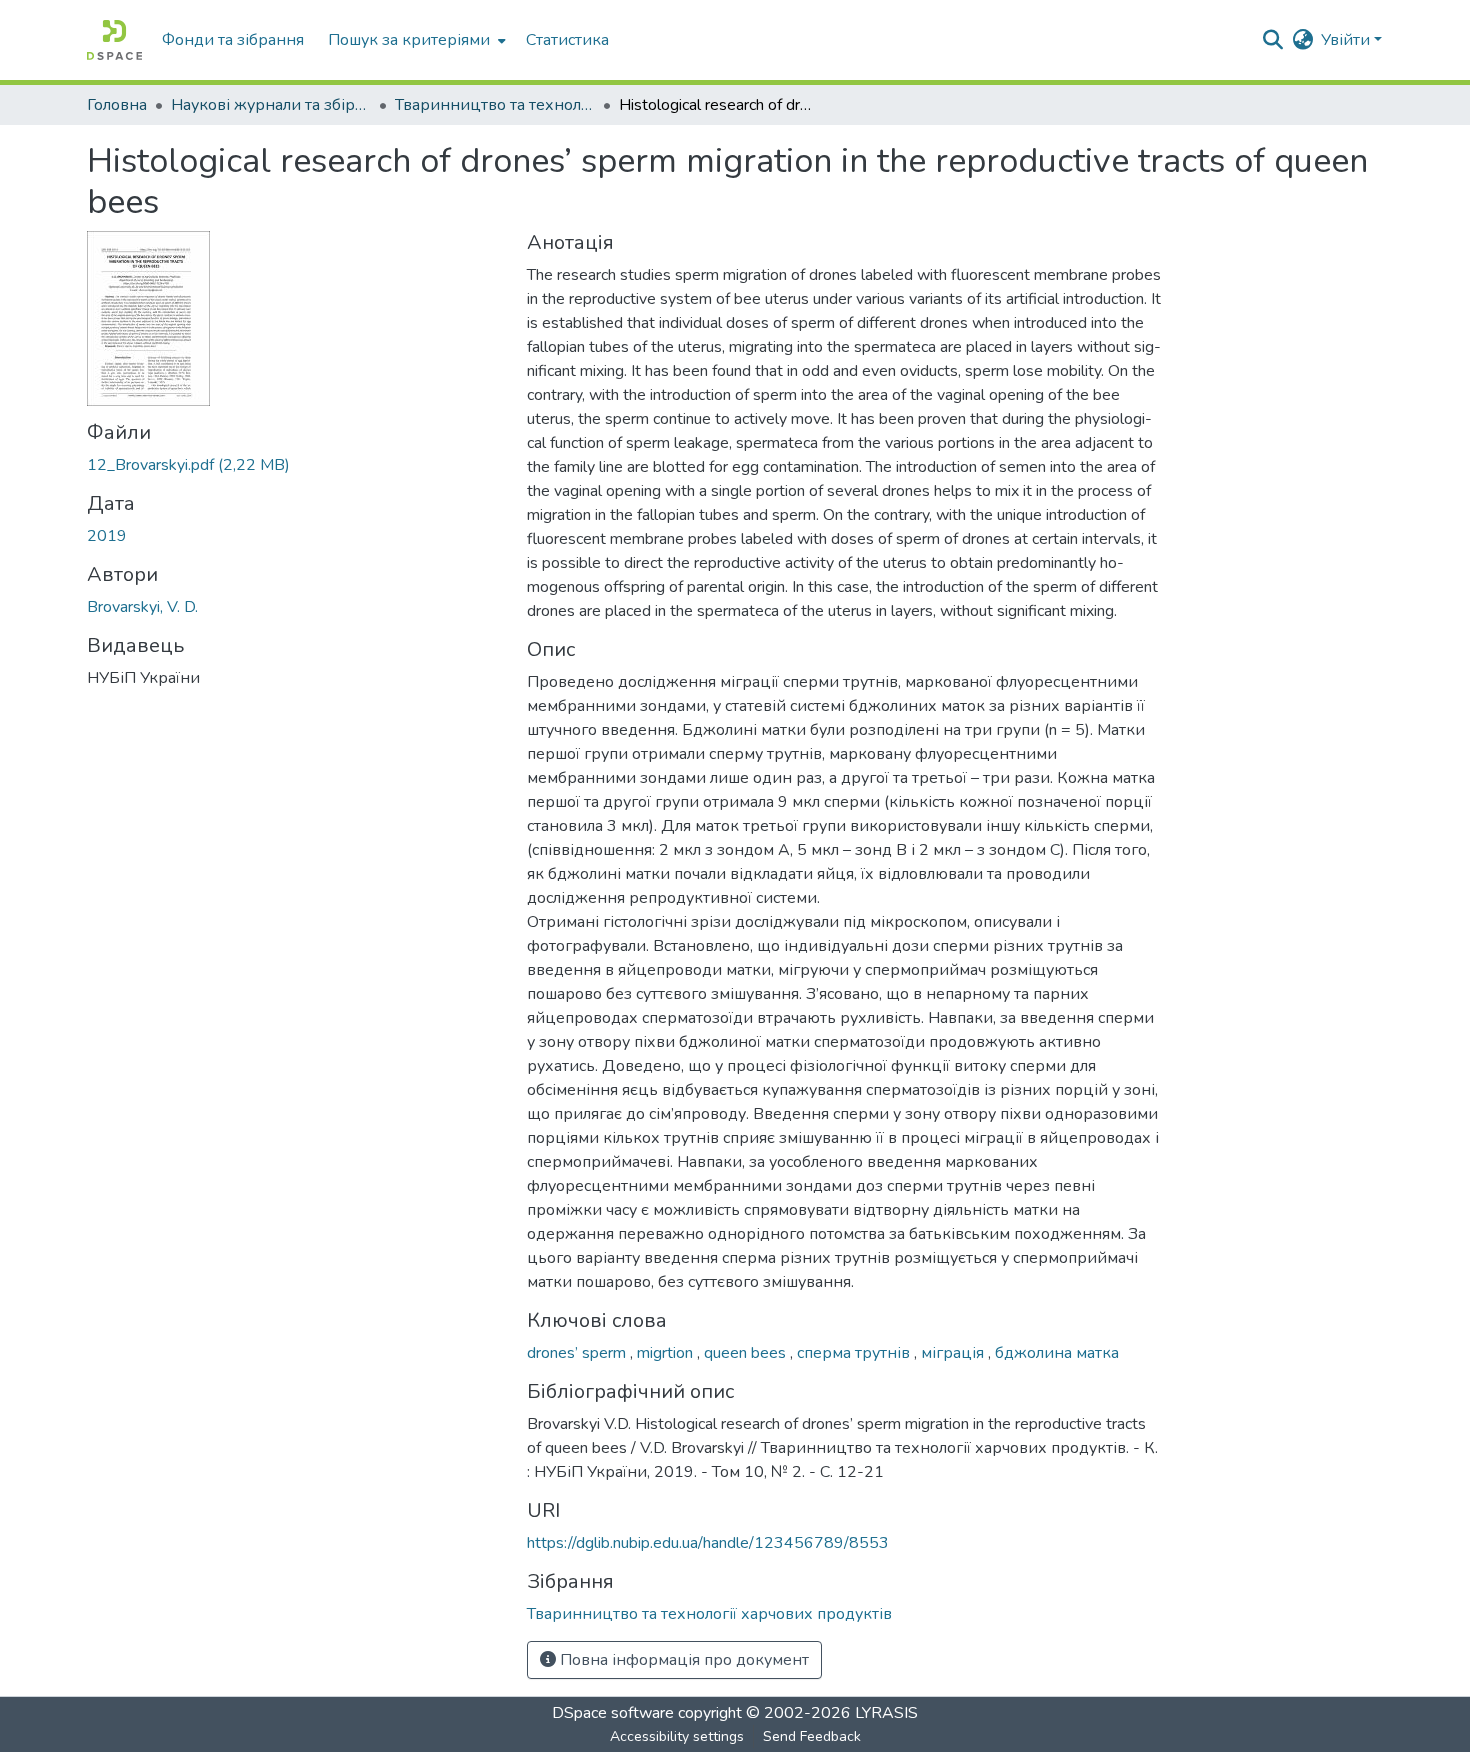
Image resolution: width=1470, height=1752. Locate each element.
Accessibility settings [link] (677, 1736)
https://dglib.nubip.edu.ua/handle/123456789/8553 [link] (708, 1543)
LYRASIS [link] (886, 1713)
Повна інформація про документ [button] (682, 1660)
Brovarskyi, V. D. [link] (142, 607)
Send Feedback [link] (812, 1736)
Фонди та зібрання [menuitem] (233, 40)
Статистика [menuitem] (567, 40)
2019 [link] (107, 536)
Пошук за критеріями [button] (409, 40)
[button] (114, 40)
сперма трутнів (855, 1353)
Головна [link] (117, 105)
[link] (295, 465)
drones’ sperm (578, 1353)
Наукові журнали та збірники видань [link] (271, 105)
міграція (954, 1353)
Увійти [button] (1347, 40)
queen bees (747, 1353)
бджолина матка (1057, 1353)
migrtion (667, 1353)
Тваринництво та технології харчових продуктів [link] (495, 105)
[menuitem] (415, 40)
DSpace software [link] (613, 1713)
